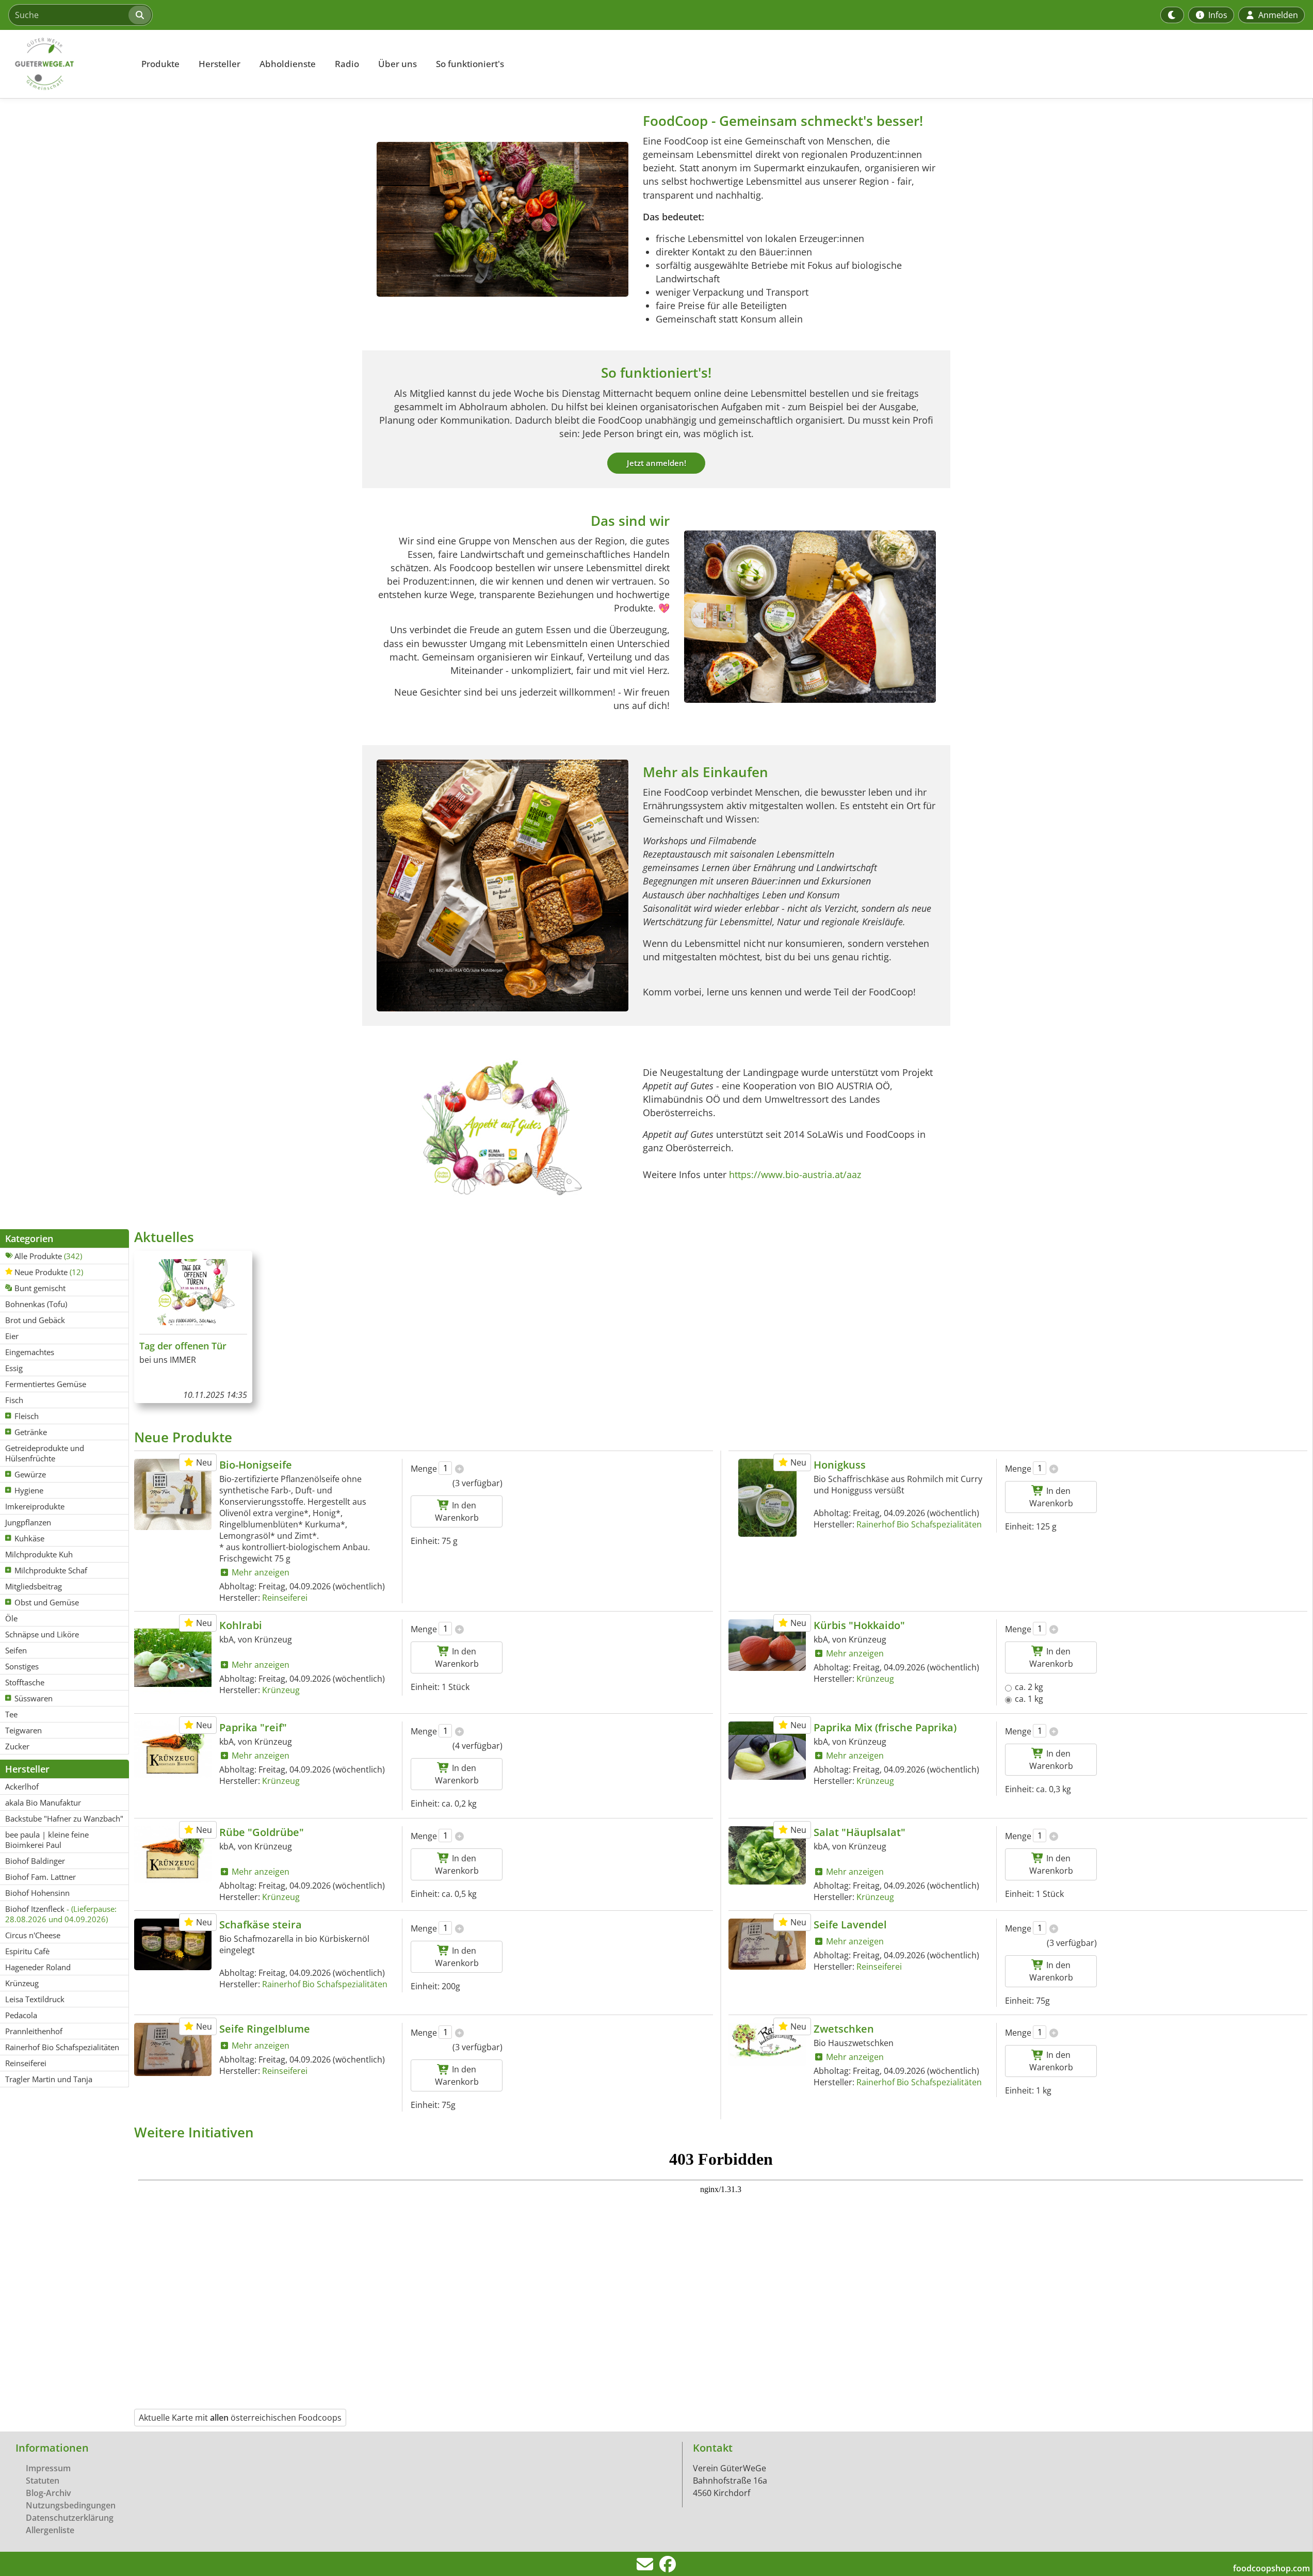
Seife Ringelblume (265, 2029)
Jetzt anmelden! (657, 463)
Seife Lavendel (850, 1925)
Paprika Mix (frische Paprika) (885, 1727)
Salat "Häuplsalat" (860, 1832)
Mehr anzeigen (260, 1572)
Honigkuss (840, 1465)
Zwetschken (844, 2029)
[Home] (65, 64)
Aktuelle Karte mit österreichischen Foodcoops (240, 2418)
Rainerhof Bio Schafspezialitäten (919, 1524)
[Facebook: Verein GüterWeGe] (668, 2567)
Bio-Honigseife (256, 1465)
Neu (203, 1462)
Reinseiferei (285, 1598)
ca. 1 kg (1029, 1699)
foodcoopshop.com (1271, 2568)
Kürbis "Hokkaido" (859, 1625)
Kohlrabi (241, 1625)
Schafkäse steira (261, 1925)
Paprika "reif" (253, 1727)
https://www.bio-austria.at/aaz (795, 1174)
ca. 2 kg (1029, 1687)
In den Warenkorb (457, 1511)
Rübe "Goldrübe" (262, 1832)
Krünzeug (281, 1690)
